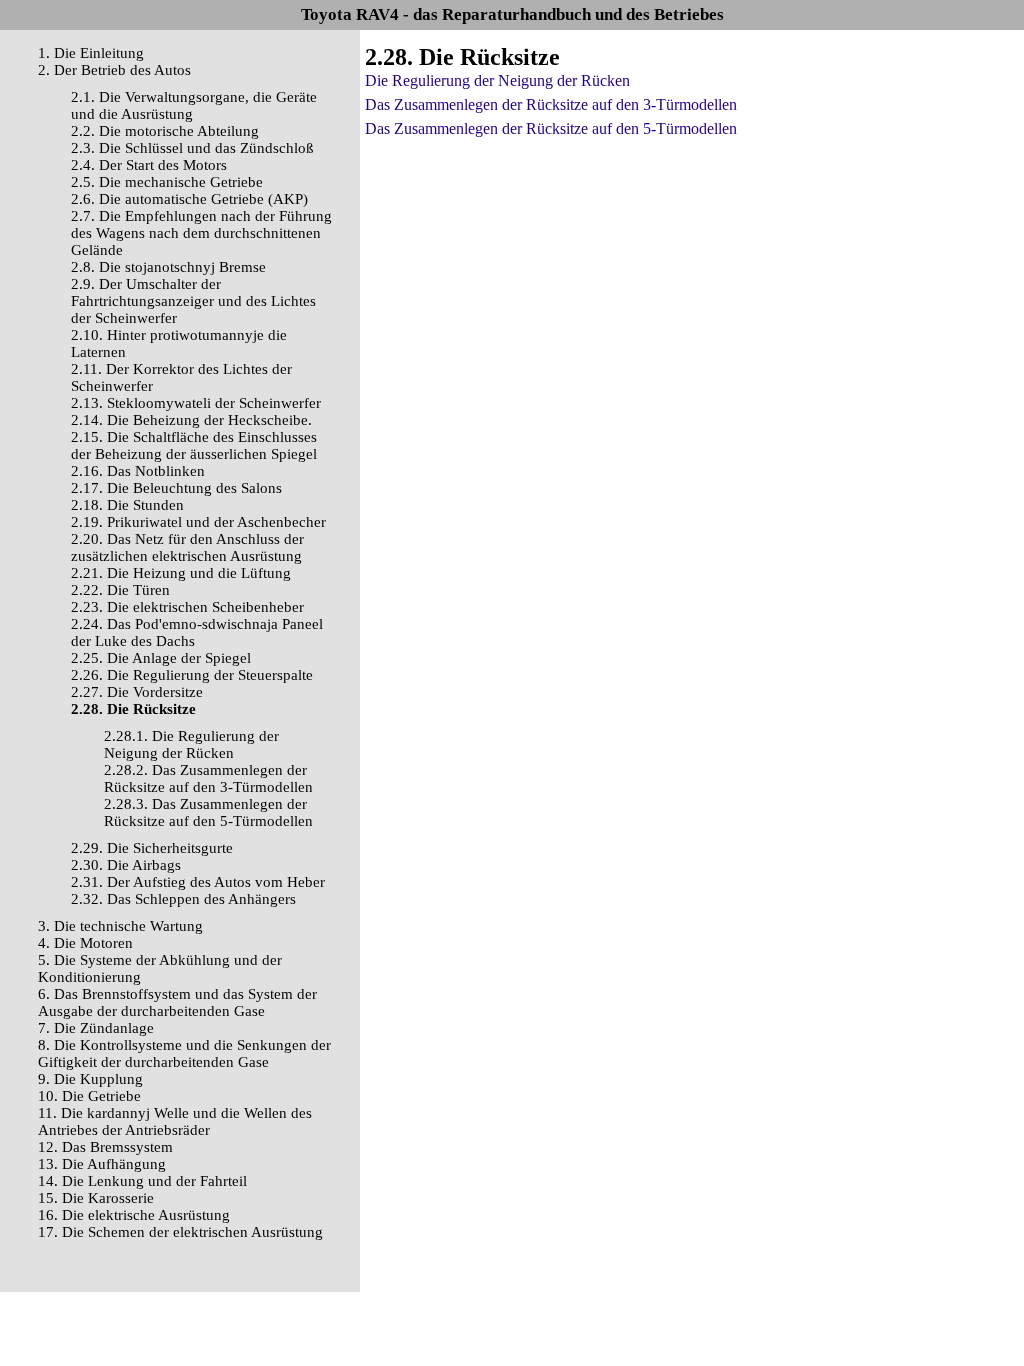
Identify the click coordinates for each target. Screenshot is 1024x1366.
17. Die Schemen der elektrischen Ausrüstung (180, 1232)
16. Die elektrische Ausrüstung (134, 1215)
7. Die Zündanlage (96, 1028)
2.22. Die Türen (120, 590)
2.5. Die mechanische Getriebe (167, 182)
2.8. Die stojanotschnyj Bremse (168, 267)
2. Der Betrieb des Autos (114, 70)
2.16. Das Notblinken (138, 471)
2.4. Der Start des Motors (149, 165)
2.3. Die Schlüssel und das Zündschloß (192, 148)
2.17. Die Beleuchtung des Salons (176, 488)
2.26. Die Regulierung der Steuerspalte (192, 675)
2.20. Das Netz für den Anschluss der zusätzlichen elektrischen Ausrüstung (187, 547)
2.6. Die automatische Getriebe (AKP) (189, 199)
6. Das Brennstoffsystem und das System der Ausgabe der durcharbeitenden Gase (177, 1002)
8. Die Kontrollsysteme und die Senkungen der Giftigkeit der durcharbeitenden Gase (184, 1053)
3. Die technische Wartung (120, 926)
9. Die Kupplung (90, 1079)
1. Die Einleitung (91, 53)
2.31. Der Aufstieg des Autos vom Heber (198, 882)
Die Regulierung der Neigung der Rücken (497, 80)
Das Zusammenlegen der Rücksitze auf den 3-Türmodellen (551, 104)
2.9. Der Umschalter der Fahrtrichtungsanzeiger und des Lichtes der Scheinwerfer (193, 301)
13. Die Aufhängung (102, 1164)
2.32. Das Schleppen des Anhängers (183, 899)
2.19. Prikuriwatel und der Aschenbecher (198, 522)
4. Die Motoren (85, 943)
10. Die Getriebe (89, 1096)
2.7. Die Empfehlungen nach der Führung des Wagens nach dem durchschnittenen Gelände (201, 233)
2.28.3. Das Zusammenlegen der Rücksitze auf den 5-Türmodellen (208, 812)
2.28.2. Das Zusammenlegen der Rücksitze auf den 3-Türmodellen (208, 778)
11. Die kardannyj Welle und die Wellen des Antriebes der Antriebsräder (175, 1121)
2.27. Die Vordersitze (137, 692)
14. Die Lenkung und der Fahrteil (142, 1181)
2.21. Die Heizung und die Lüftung (181, 573)
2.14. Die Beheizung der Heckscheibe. (191, 420)
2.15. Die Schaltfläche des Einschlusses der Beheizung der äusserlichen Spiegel (194, 445)
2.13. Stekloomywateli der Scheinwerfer (196, 403)
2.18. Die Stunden (127, 505)
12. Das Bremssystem (105, 1147)
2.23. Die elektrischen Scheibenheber (187, 607)
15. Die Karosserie (96, 1198)
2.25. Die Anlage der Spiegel (161, 658)
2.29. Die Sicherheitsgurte (152, 848)
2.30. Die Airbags (126, 865)
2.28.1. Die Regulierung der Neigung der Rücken (191, 744)
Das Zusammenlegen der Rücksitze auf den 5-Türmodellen (551, 128)
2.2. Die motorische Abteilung (165, 131)
